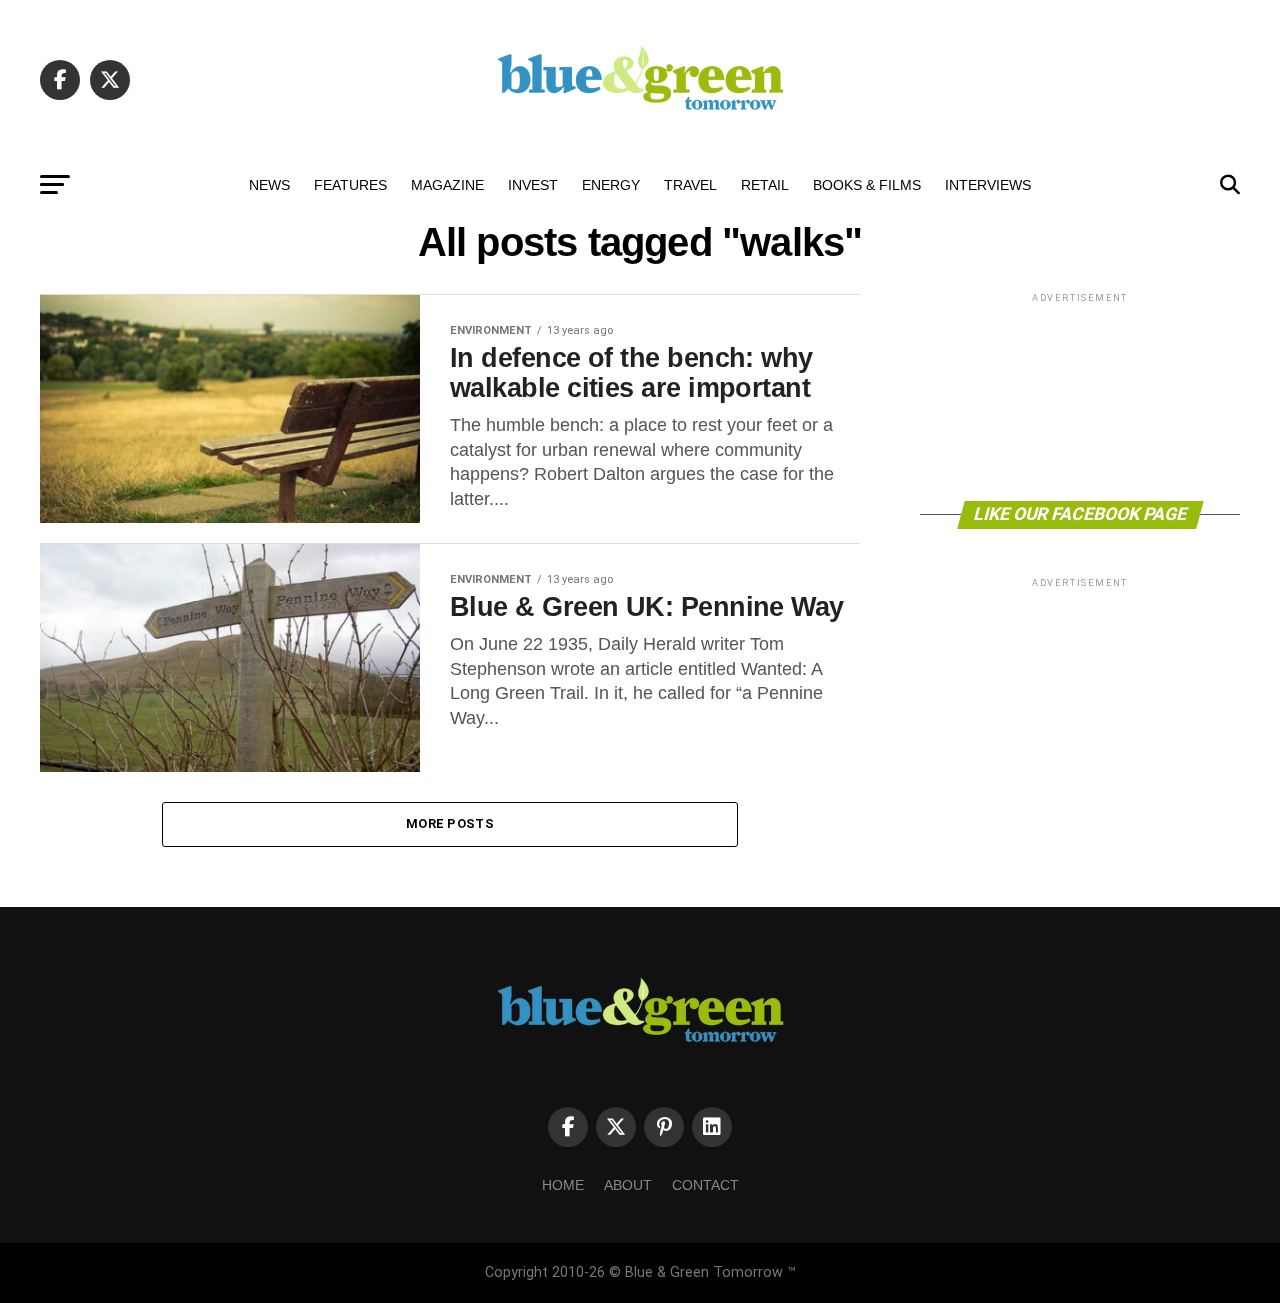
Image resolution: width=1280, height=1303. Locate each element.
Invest (533, 185)
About (628, 1185)
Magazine (447, 185)
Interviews (988, 185)
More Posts (450, 823)
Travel (690, 185)
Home (563, 1185)
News (269, 185)
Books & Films (867, 185)
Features (350, 185)
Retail (765, 185)
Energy (611, 185)
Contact (705, 1185)
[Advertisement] (1080, 395)
